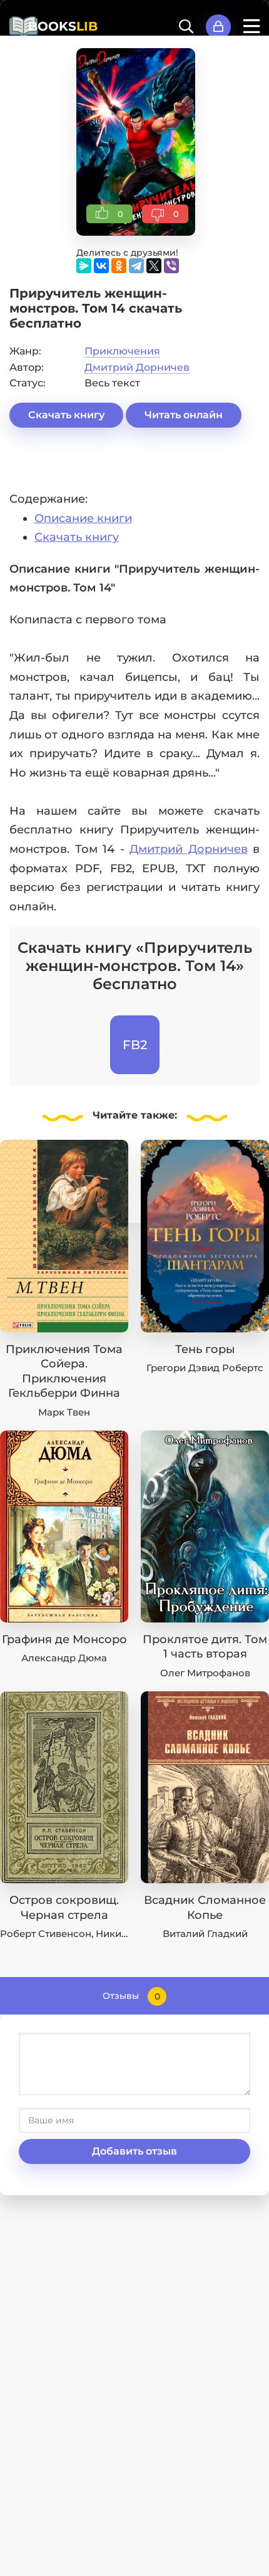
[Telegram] (136, 266)
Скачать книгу (66, 415)
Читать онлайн (184, 415)
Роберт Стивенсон (46, 1934)
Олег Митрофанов (205, 1673)
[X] (154, 266)
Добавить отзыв (134, 2151)
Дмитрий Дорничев (137, 367)
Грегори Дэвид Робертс (205, 1368)
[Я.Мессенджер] (84, 266)
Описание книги (83, 518)
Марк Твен (64, 1412)
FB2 (135, 1045)
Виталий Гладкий (205, 1934)
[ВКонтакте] (101, 266)
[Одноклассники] (119, 266)
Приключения (122, 351)
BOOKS (63, 26)
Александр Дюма (64, 1658)
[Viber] (171, 266)
